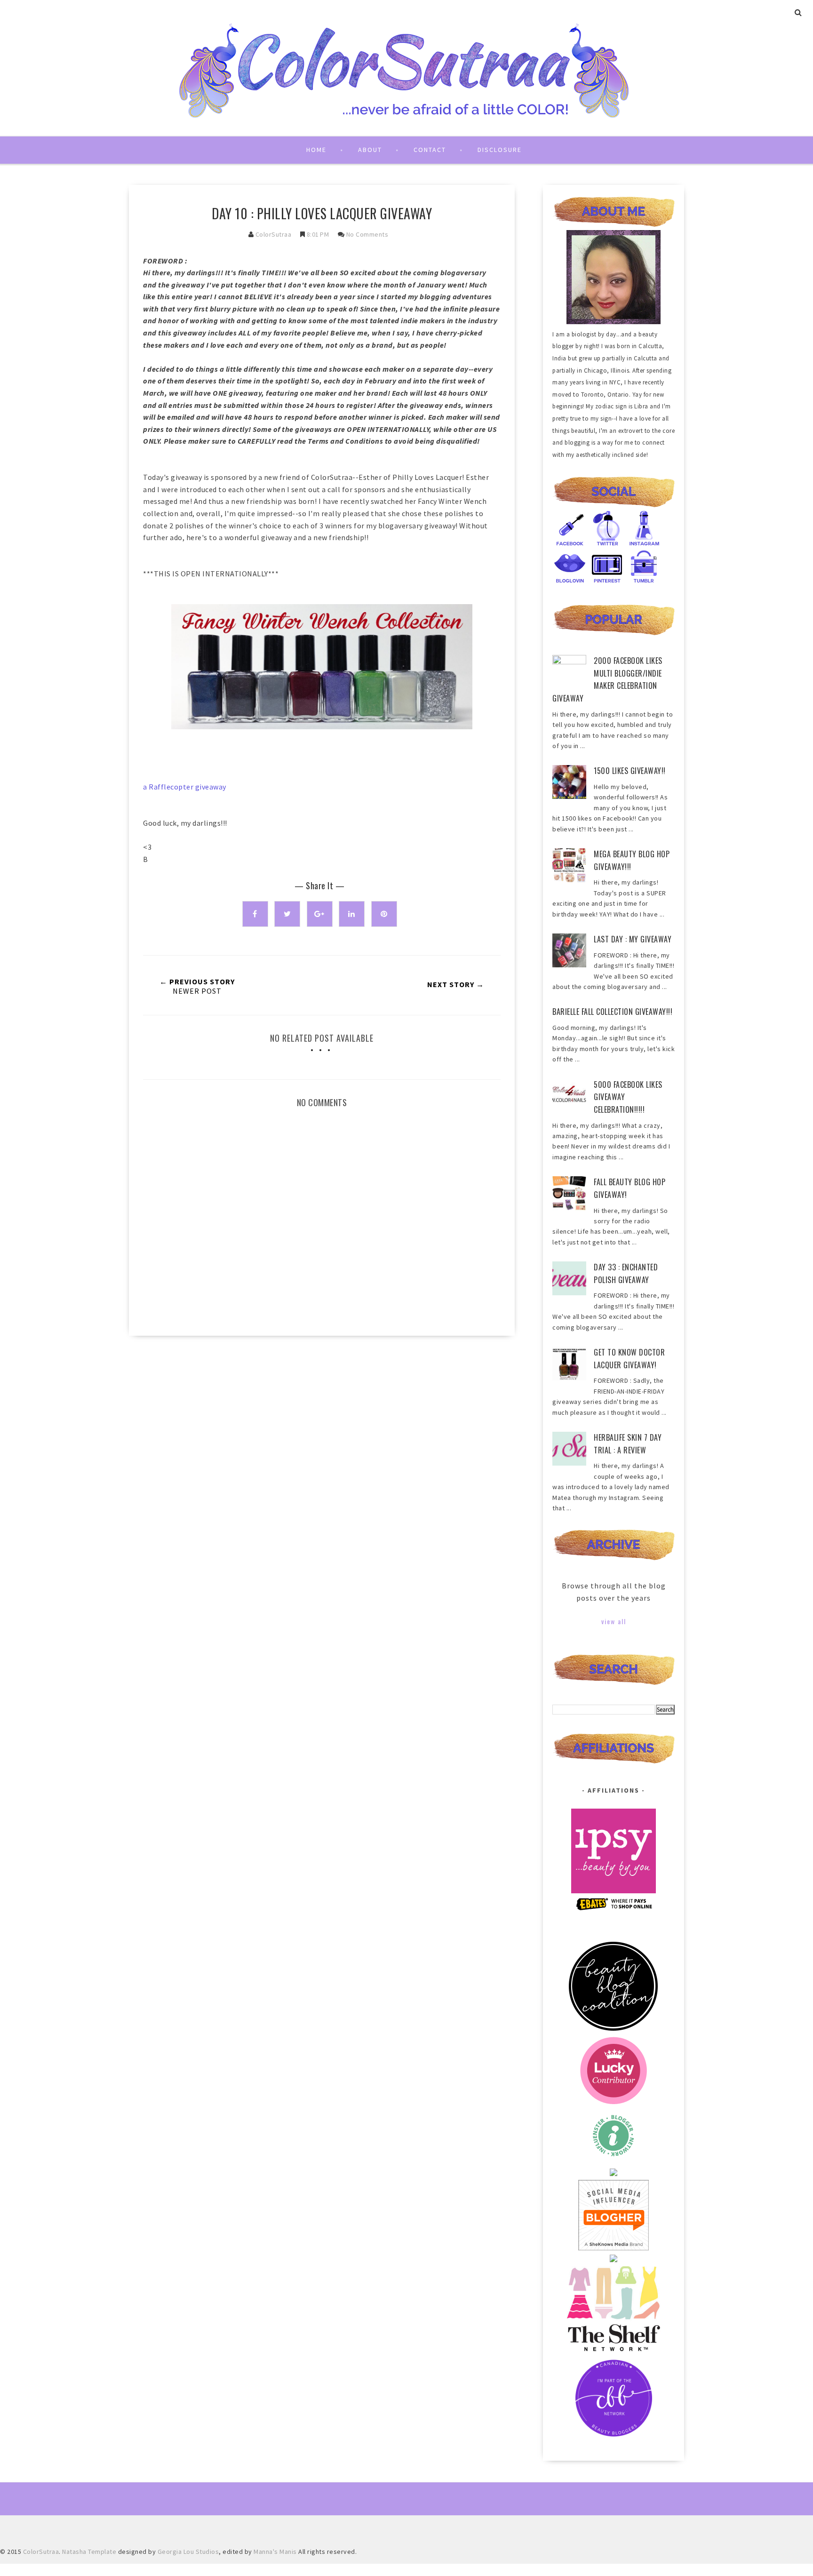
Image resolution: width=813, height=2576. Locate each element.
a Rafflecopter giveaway (185, 787)
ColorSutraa (274, 234)
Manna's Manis (275, 2552)
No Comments (367, 234)
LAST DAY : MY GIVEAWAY (633, 939)
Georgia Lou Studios (188, 2552)
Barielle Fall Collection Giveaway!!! (612, 1012)
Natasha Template (89, 2552)
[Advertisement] (322, 1423)
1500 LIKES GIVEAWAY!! (630, 771)
